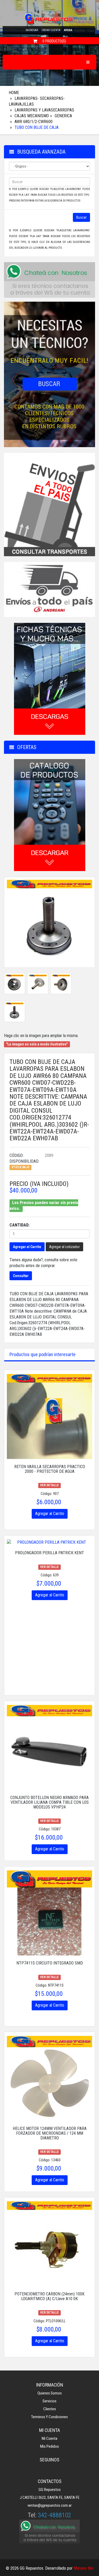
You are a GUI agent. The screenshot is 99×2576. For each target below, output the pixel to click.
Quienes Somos (50, 2393)
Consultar (21, 1276)
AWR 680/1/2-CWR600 (34, 122)
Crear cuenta (51, 30)
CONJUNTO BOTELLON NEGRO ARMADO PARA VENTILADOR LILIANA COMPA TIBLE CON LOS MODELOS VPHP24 (49, 1802)
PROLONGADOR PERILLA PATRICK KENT (49, 1553)
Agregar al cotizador (64, 1247)
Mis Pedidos (49, 2446)
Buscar (81, 217)
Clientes (50, 2409)
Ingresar (32, 30)
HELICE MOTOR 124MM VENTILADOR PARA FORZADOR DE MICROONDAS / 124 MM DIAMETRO (50, 2133)
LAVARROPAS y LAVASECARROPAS (44, 110)
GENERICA (63, 116)
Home (14, 93)
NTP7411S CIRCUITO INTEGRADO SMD (50, 1963)
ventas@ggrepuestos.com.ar (49, 2505)
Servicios (49, 2401)
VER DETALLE (49, 1485)
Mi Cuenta (49, 2438)
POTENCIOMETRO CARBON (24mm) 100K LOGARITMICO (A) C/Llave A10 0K (49, 2296)
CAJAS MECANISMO (32, 116)
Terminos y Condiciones (49, 2417)
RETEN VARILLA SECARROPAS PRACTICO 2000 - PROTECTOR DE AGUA (50, 1469)
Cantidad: (20, 1225)
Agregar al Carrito (27, 1247)
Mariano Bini (84, 2568)
